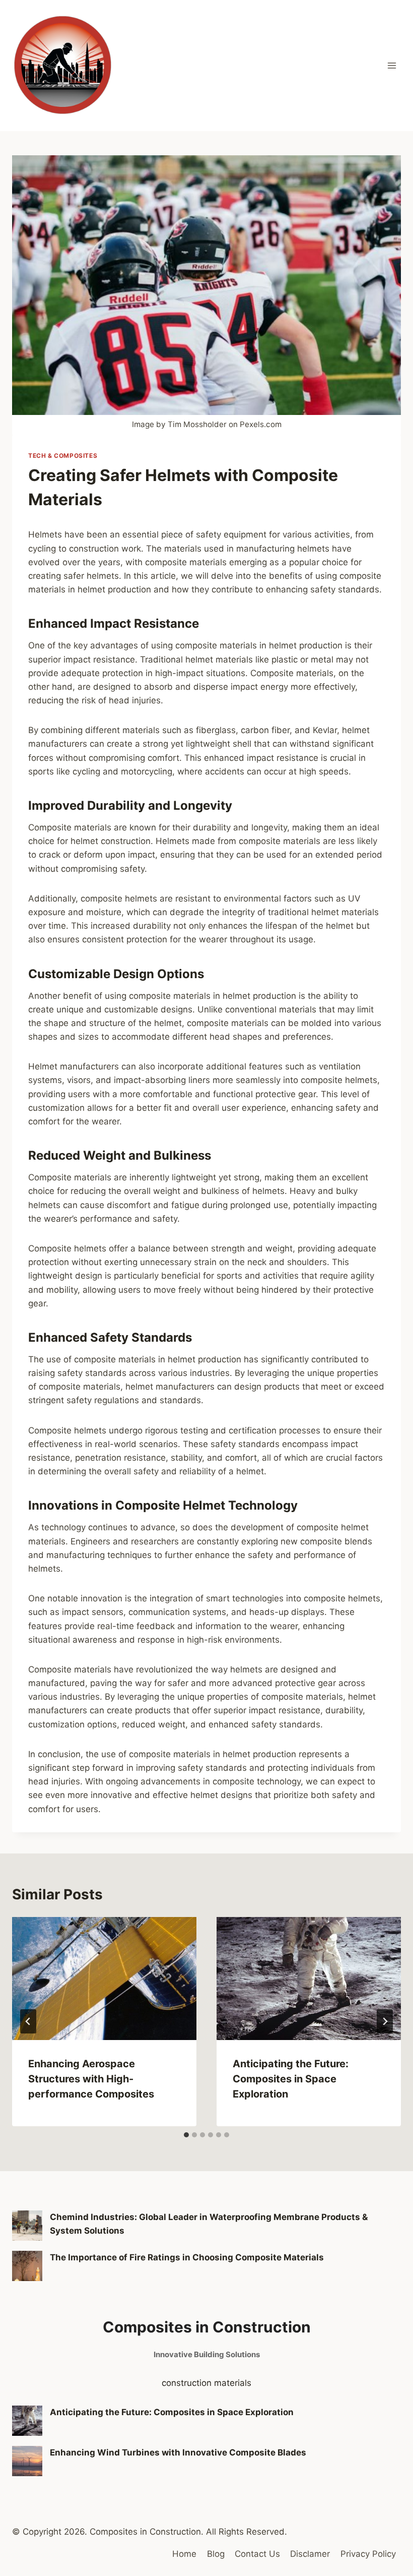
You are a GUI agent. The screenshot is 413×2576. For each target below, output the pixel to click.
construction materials (206, 2383)
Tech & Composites (63, 456)
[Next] (385, 2021)
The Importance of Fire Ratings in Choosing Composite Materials (187, 2257)
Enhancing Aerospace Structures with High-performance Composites (91, 2079)
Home (184, 2554)
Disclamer (310, 2554)
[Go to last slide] (28, 2021)
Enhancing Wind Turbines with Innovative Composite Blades (178, 2452)
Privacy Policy (368, 2554)
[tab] (186, 2135)
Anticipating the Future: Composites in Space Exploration (291, 2079)
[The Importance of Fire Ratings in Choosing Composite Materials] (27, 2266)
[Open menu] (392, 65)
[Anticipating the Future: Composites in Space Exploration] (27, 2421)
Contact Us (257, 2554)
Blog (216, 2554)
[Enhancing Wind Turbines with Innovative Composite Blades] (27, 2461)
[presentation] (104, 1979)
